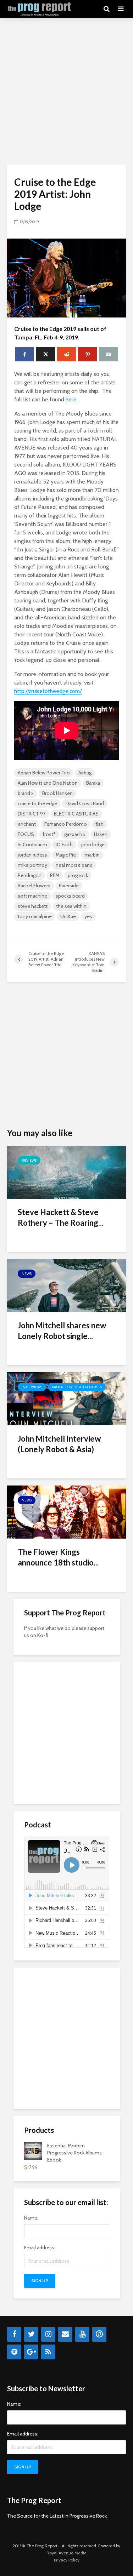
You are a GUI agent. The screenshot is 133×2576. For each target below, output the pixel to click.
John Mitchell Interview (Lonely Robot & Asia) (59, 1444)
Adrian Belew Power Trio (44, 773)
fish (99, 824)
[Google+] (31, 2352)
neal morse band (74, 865)
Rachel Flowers (34, 886)
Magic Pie (66, 855)
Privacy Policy (67, 2560)
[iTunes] (99, 2334)
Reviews (29, 1160)
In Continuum (32, 845)
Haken (101, 834)
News (27, 1274)
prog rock (78, 875)
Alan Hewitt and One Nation (48, 783)
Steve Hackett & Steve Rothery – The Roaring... (61, 1217)
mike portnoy (32, 865)
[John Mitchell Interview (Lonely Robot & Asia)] (66, 1398)
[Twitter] (31, 2334)
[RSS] (48, 2352)
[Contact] (65, 2334)
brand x (26, 793)
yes (88, 916)
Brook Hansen (57, 793)
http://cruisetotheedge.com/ (48, 691)
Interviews (32, 1387)
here (71, 399)
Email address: (40, 2248)
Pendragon (30, 875)
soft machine (32, 896)
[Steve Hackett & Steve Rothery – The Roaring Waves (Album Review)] (66, 1172)
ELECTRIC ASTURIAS (76, 814)
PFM (55, 875)
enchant (27, 824)
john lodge (93, 845)
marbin (92, 855)
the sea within (71, 906)
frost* (49, 834)
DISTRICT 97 (32, 814)
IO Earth (64, 845)
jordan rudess (32, 855)
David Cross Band (85, 803)
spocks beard (70, 896)
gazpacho (75, 834)
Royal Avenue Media (66, 2553)
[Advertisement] (66, 91)
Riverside (69, 886)
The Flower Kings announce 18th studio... (58, 1557)
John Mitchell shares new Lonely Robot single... (62, 1331)
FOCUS (26, 834)
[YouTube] (82, 2334)
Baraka (93, 783)
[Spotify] (14, 2352)
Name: (31, 2218)
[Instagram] (48, 2334)
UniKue (68, 916)
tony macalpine (35, 916)
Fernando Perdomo (66, 824)
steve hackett (33, 906)
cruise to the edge (37, 803)
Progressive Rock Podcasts (77, 1387)
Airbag (85, 773)
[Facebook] (14, 2334)
